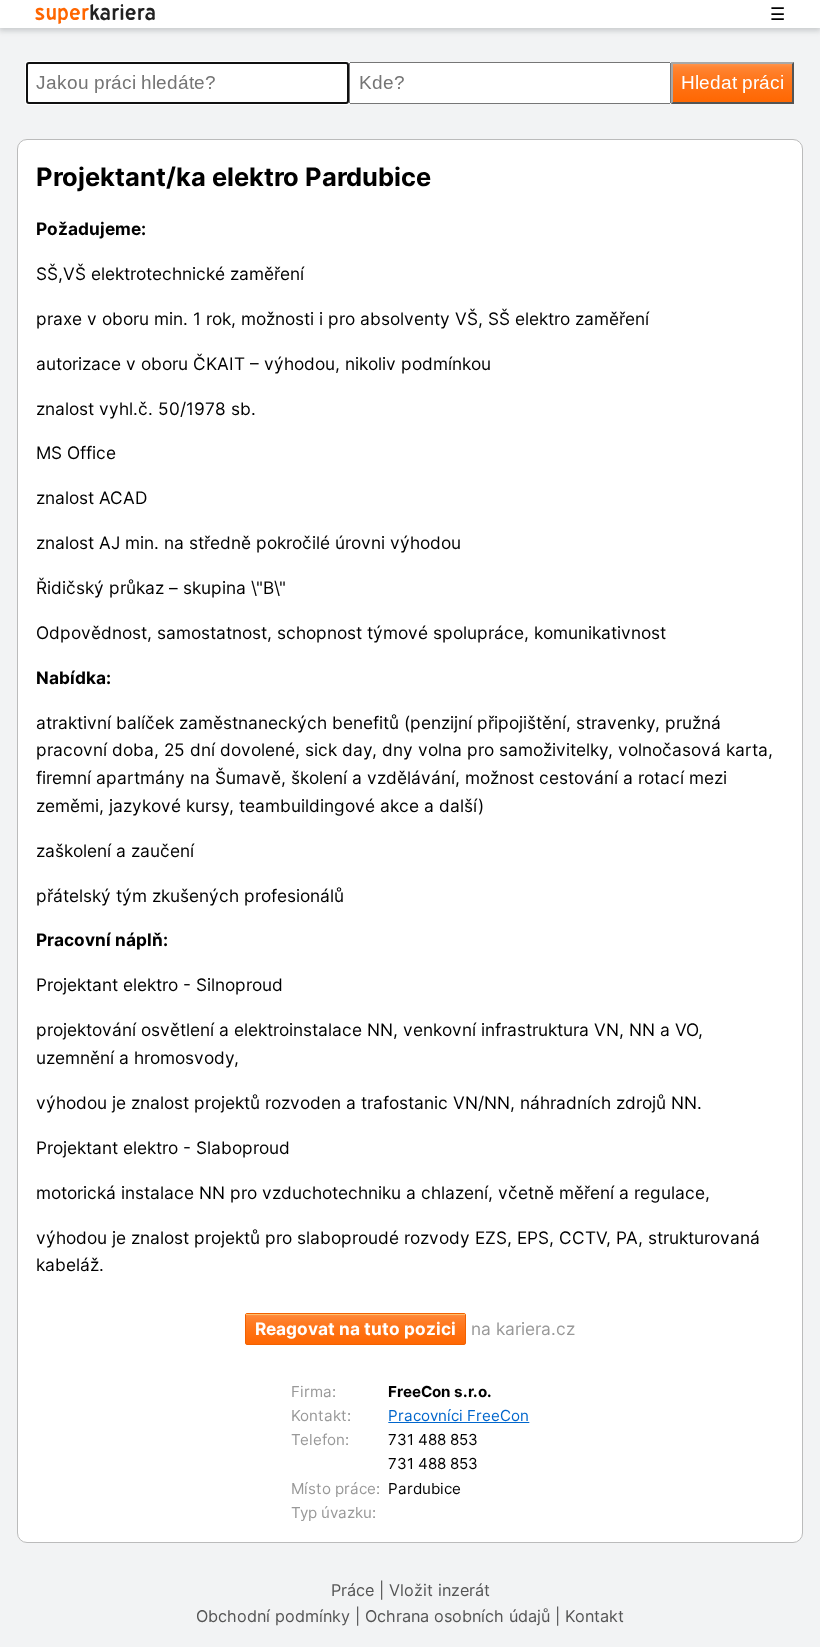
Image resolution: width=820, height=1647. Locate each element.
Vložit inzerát (439, 1590)
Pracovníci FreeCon (458, 1415)
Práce (352, 1590)
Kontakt (594, 1616)
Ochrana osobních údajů (457, 1616)
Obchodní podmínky (273, 1616)
